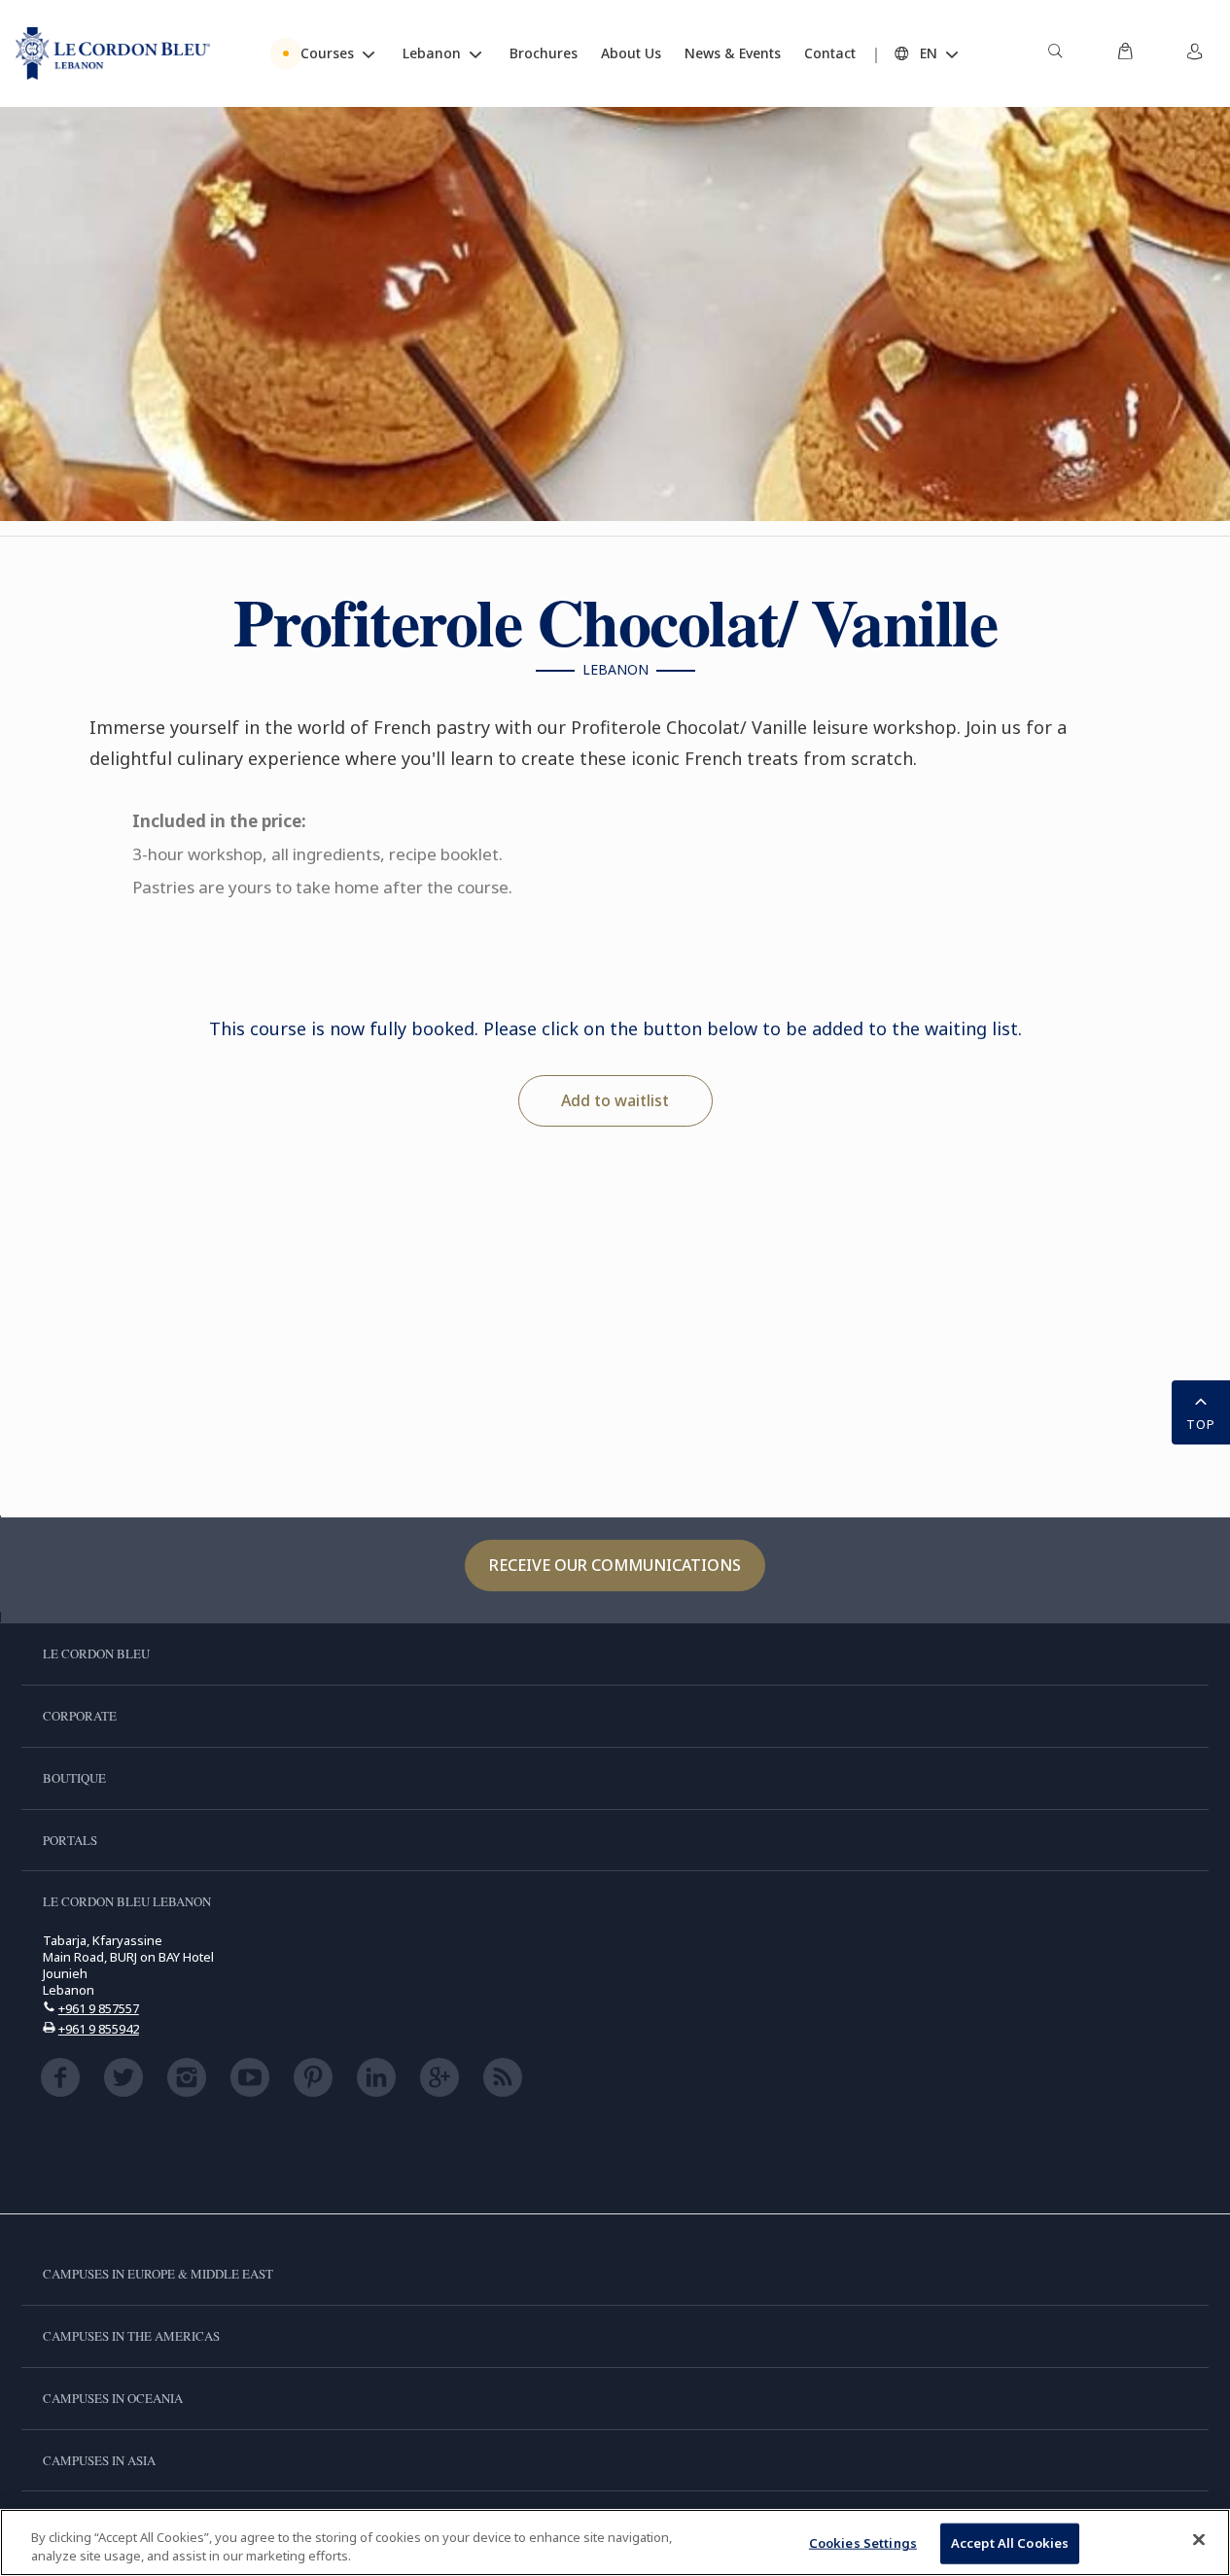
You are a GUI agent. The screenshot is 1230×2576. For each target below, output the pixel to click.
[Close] (1199, 2540)
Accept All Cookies (1010, 2543)
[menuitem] (1055, 53)
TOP (1201, 1424)
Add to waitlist (615, 1100)
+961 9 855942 (99, 2029)
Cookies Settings (863, 2543)
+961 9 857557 (99, 2008)
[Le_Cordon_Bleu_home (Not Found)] (113, 53)
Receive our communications (615, 1565)
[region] (615, 2542)
